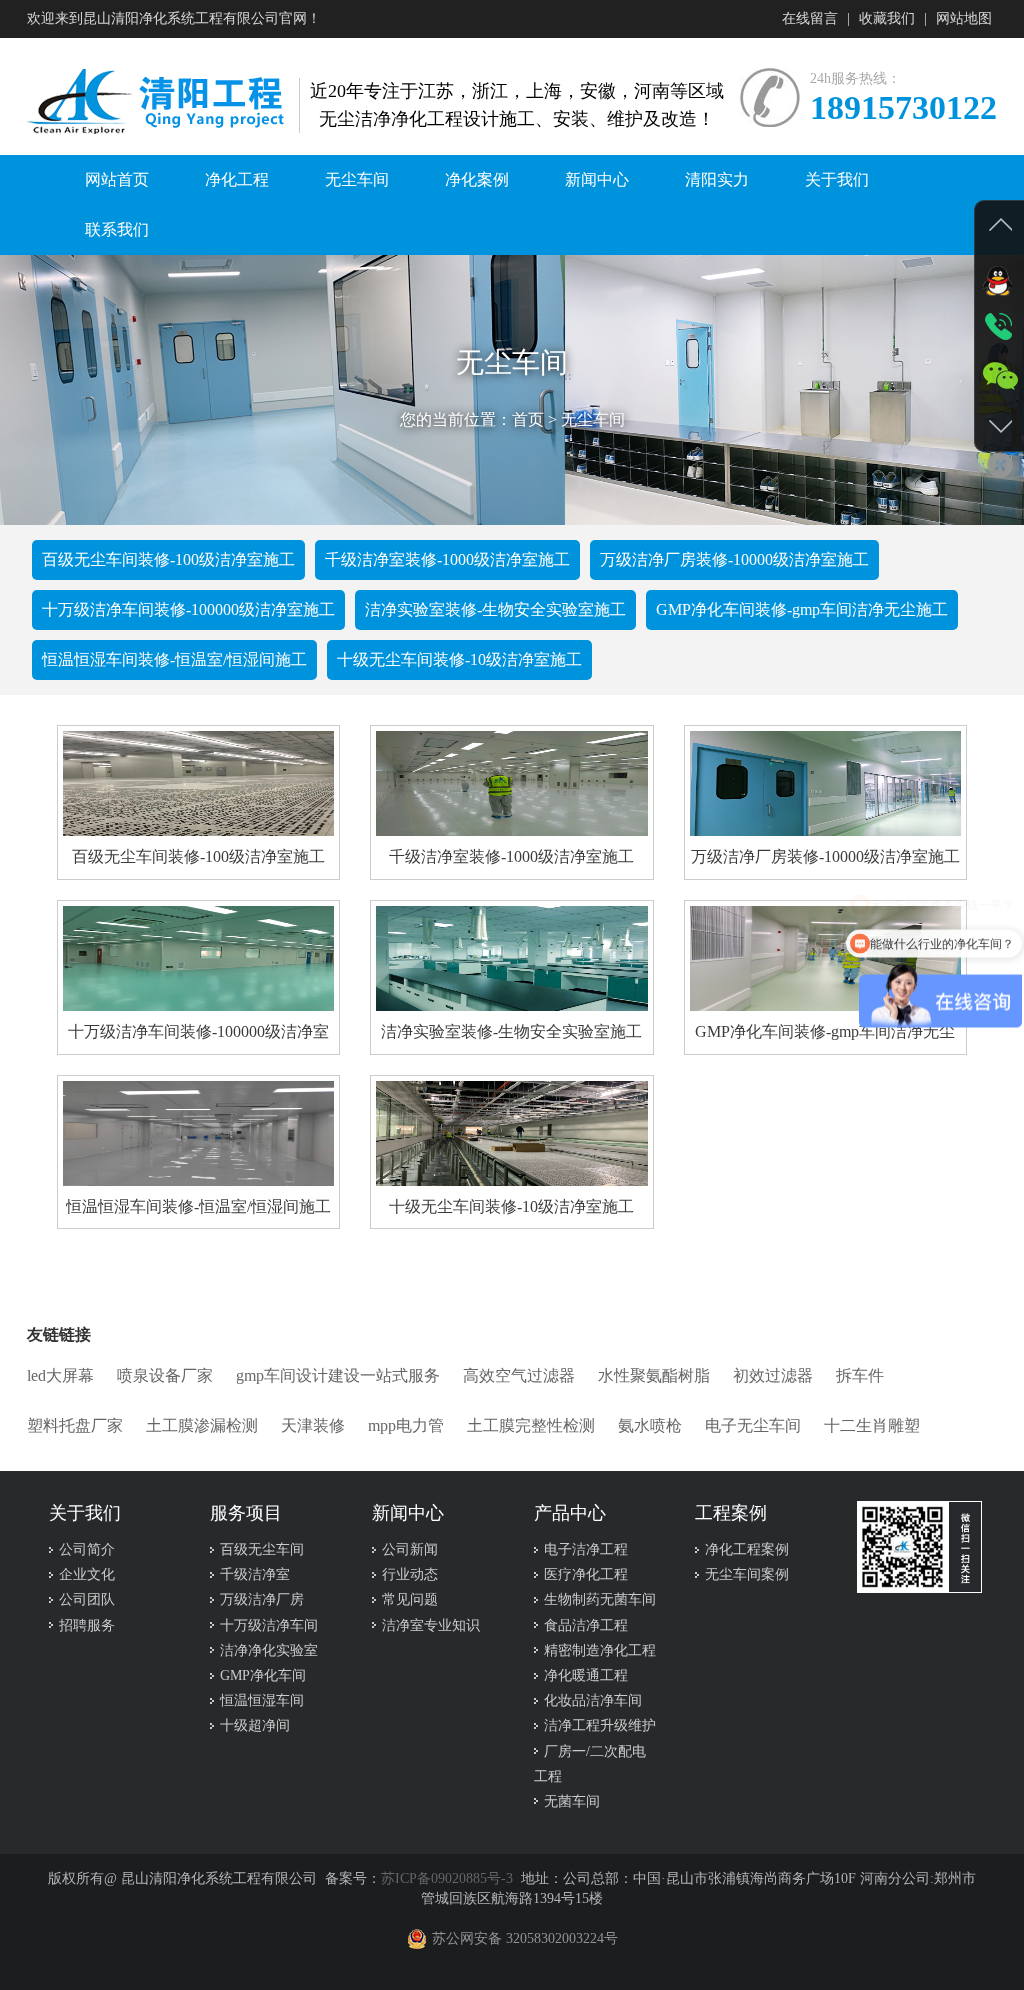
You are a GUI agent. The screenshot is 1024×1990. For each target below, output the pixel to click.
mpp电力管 (406, 1425)
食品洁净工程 (586, 1625)
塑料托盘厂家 (75, 1425)
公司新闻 (410, 1549)
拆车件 (860, 1375)
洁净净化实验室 (269, 1650)
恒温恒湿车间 (262, 1700)
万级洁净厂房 (262, 1599)
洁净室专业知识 (431, 1625)
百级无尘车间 (262, 1549)
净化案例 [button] (477, 179)
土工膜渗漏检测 (202, 1425)
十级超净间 (255, 1725)
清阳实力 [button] (717, 179)
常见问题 (410, 1599)
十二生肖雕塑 (872, 1425)
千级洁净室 (255, 1574)
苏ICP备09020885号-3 (447, 1878)
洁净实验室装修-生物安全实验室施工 (495, 609)
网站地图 (964, 18)
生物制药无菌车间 (600, 1599)
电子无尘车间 (753, 1425)
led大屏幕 (60, 1375)
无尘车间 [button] (357, 179)
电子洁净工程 (586, 1549)
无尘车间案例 (747, 1574)
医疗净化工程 (586, 1574)
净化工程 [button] (237, 179)
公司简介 (87, 1549)
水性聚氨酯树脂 (654, 1375)
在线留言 (810, 18)
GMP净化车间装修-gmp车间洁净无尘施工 (802, 609)
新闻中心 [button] (597, 179)
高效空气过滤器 (519, 1375)
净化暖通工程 (586, 1675)
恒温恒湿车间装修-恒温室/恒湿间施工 (174, 659)
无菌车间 (572, 1801)
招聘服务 (87, 1625)
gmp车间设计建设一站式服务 (338, 1375)
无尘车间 (593, 419)
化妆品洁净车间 (593, 1700)
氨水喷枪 (650, 1425)
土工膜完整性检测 (531, 1425)
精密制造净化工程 (600, 1650)
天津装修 (313, 1425)
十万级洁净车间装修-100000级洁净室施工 (188, 609)
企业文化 (87, 1574)
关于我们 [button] (837, 179)
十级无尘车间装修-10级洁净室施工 (459, 659)
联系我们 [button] (117, 229)
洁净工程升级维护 (600, 1725)
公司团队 (87, 1599)
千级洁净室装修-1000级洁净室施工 (447, 559)
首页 (528, 419)
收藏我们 (887, 18)
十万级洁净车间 (269, 1625)
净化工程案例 (747, 1549)
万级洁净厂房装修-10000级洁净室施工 (734, 559)
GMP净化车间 (263, 1675)
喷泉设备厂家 (165, 1375)
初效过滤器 (773, 1375)
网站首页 (117, 179)
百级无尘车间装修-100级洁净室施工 (168, 559)
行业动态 (410, 1574)
